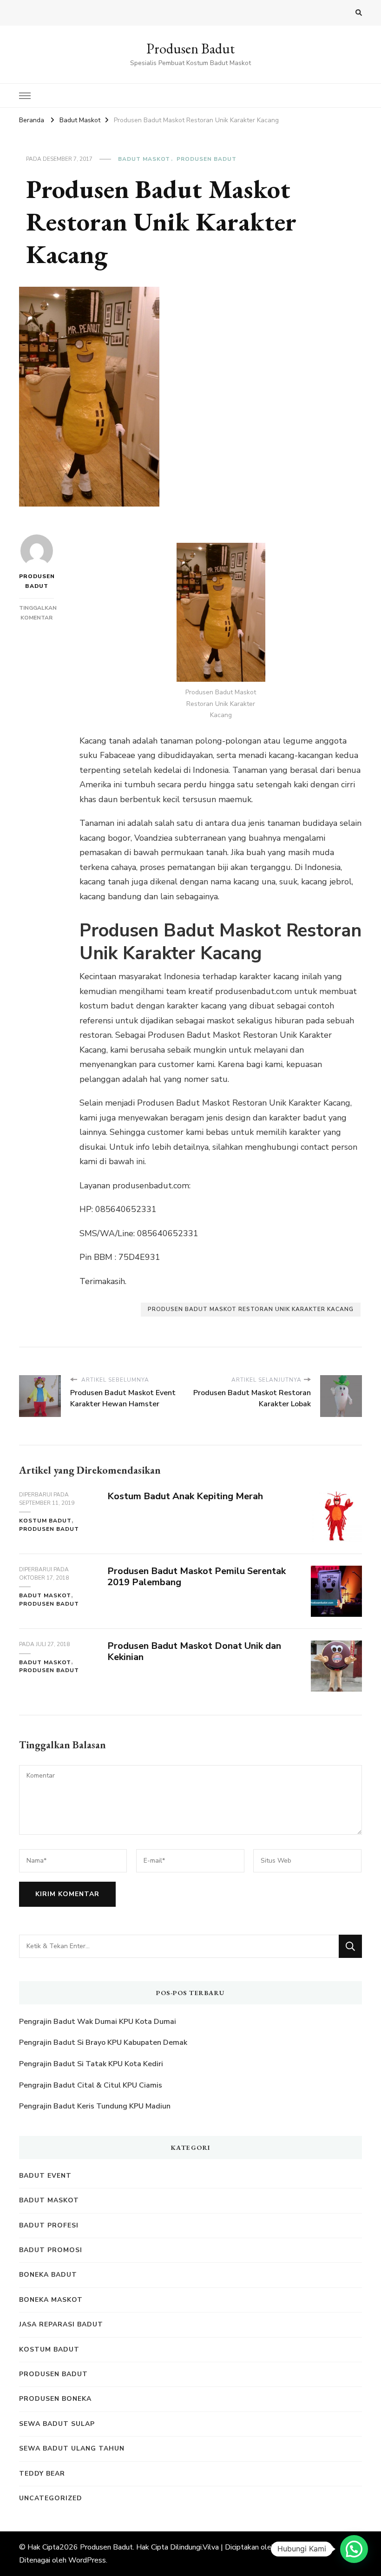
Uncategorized (51, 2498)
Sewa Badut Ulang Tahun (72, 2448)
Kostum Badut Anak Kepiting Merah (185, 1496)
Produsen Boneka (55, 2399)
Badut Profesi (49, 2225)
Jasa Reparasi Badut (61, 2324)
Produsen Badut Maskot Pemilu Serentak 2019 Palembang (197, 1577)
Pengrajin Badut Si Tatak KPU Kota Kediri (91, 2064)
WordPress (87, 2560)
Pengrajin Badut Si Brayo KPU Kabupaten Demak (103, 2042)
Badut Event (45, 2176)
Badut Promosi (51, 2250)
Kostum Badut (45, 1521)
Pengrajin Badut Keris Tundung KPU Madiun (95, 2106)
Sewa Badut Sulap (57, 2424)
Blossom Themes (304, 2547)
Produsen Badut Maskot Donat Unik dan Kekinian (194, 1652)
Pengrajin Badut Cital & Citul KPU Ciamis (91, 2085)
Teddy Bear (42, 2474)
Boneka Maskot (51, 2300)
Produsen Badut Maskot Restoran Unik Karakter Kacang (251, 1309)
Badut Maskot (144, 159)
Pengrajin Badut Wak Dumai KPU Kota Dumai (98, 2022)
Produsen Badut (190, 49)
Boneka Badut (48, 2275)
